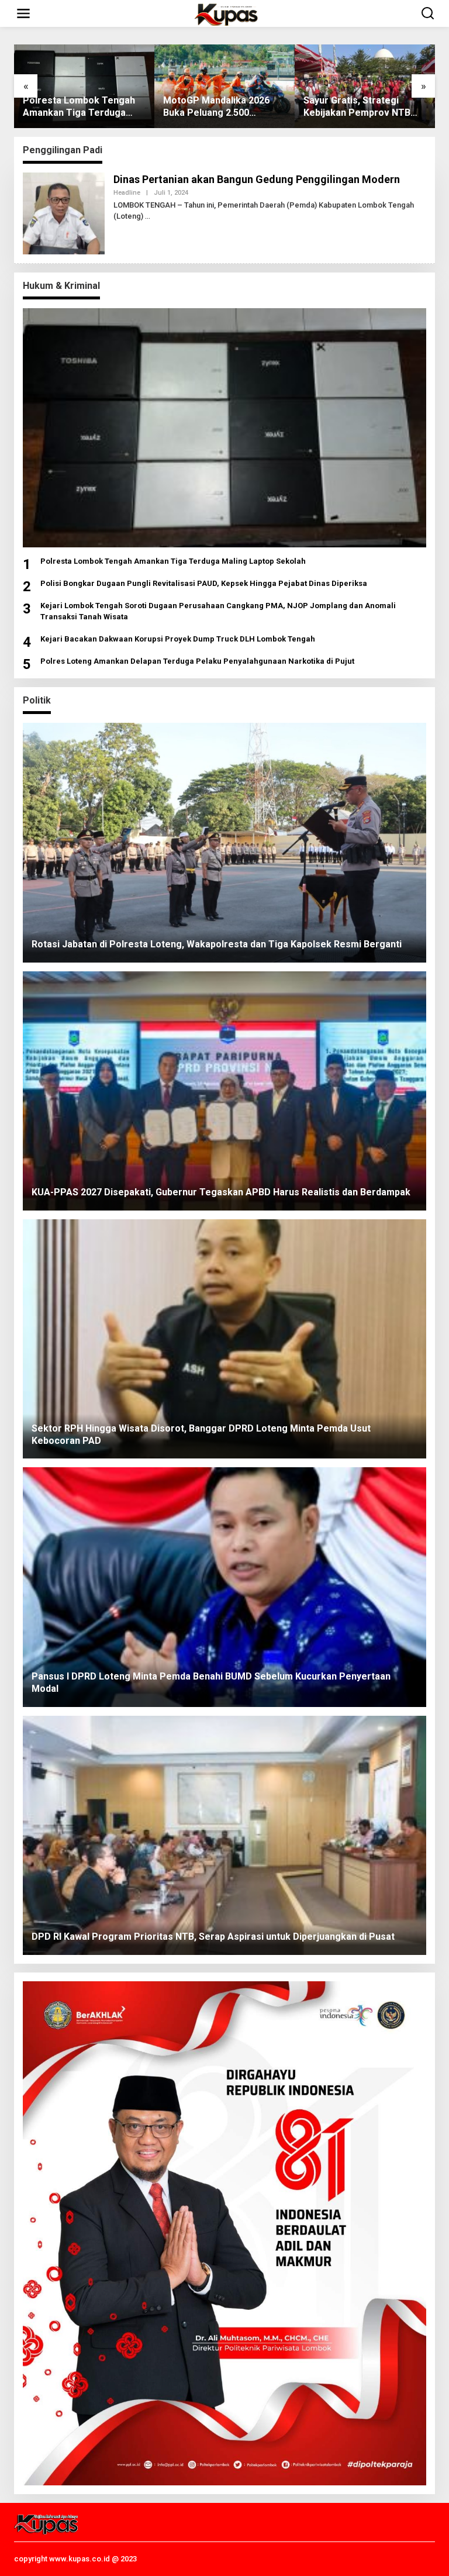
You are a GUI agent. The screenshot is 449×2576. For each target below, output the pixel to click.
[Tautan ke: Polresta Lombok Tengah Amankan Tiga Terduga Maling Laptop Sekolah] (224, 428)
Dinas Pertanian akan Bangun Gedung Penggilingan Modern (257, 179)
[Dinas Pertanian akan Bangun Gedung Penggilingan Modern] (148, 216)
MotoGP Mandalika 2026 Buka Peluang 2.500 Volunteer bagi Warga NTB (81, 107)
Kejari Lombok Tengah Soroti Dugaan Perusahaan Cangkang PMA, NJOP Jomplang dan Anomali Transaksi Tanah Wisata (218, 611)
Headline (127, 193)
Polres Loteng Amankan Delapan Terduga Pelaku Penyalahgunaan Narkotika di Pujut (197, 661)
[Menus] (23, 13)
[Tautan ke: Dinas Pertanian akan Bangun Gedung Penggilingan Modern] (64, 212)
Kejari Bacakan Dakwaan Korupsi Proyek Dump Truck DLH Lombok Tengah (178, 639)
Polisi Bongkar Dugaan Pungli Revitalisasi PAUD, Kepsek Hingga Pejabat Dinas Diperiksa (204, 583)
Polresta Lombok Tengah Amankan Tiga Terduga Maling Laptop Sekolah (173, 561)
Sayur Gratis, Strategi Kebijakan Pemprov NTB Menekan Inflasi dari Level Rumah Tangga (221, 107)
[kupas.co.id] (227, 13)
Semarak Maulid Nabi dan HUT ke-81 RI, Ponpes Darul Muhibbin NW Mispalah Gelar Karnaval (364, 107)
